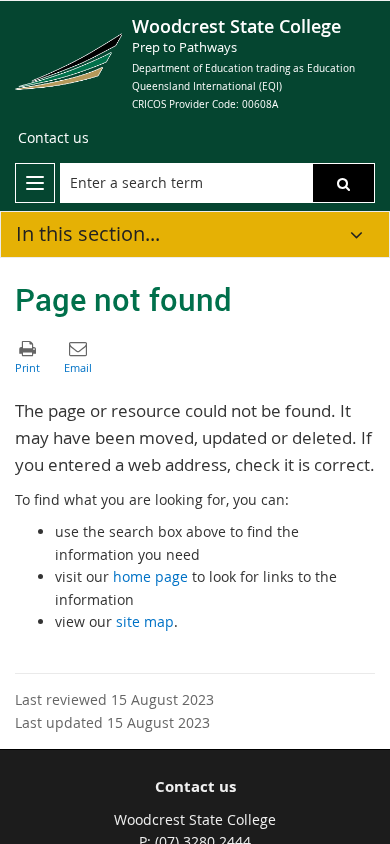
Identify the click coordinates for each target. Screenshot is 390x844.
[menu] (35, 183)
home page (150, 576)
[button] (343, 183)
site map (145, 621)
